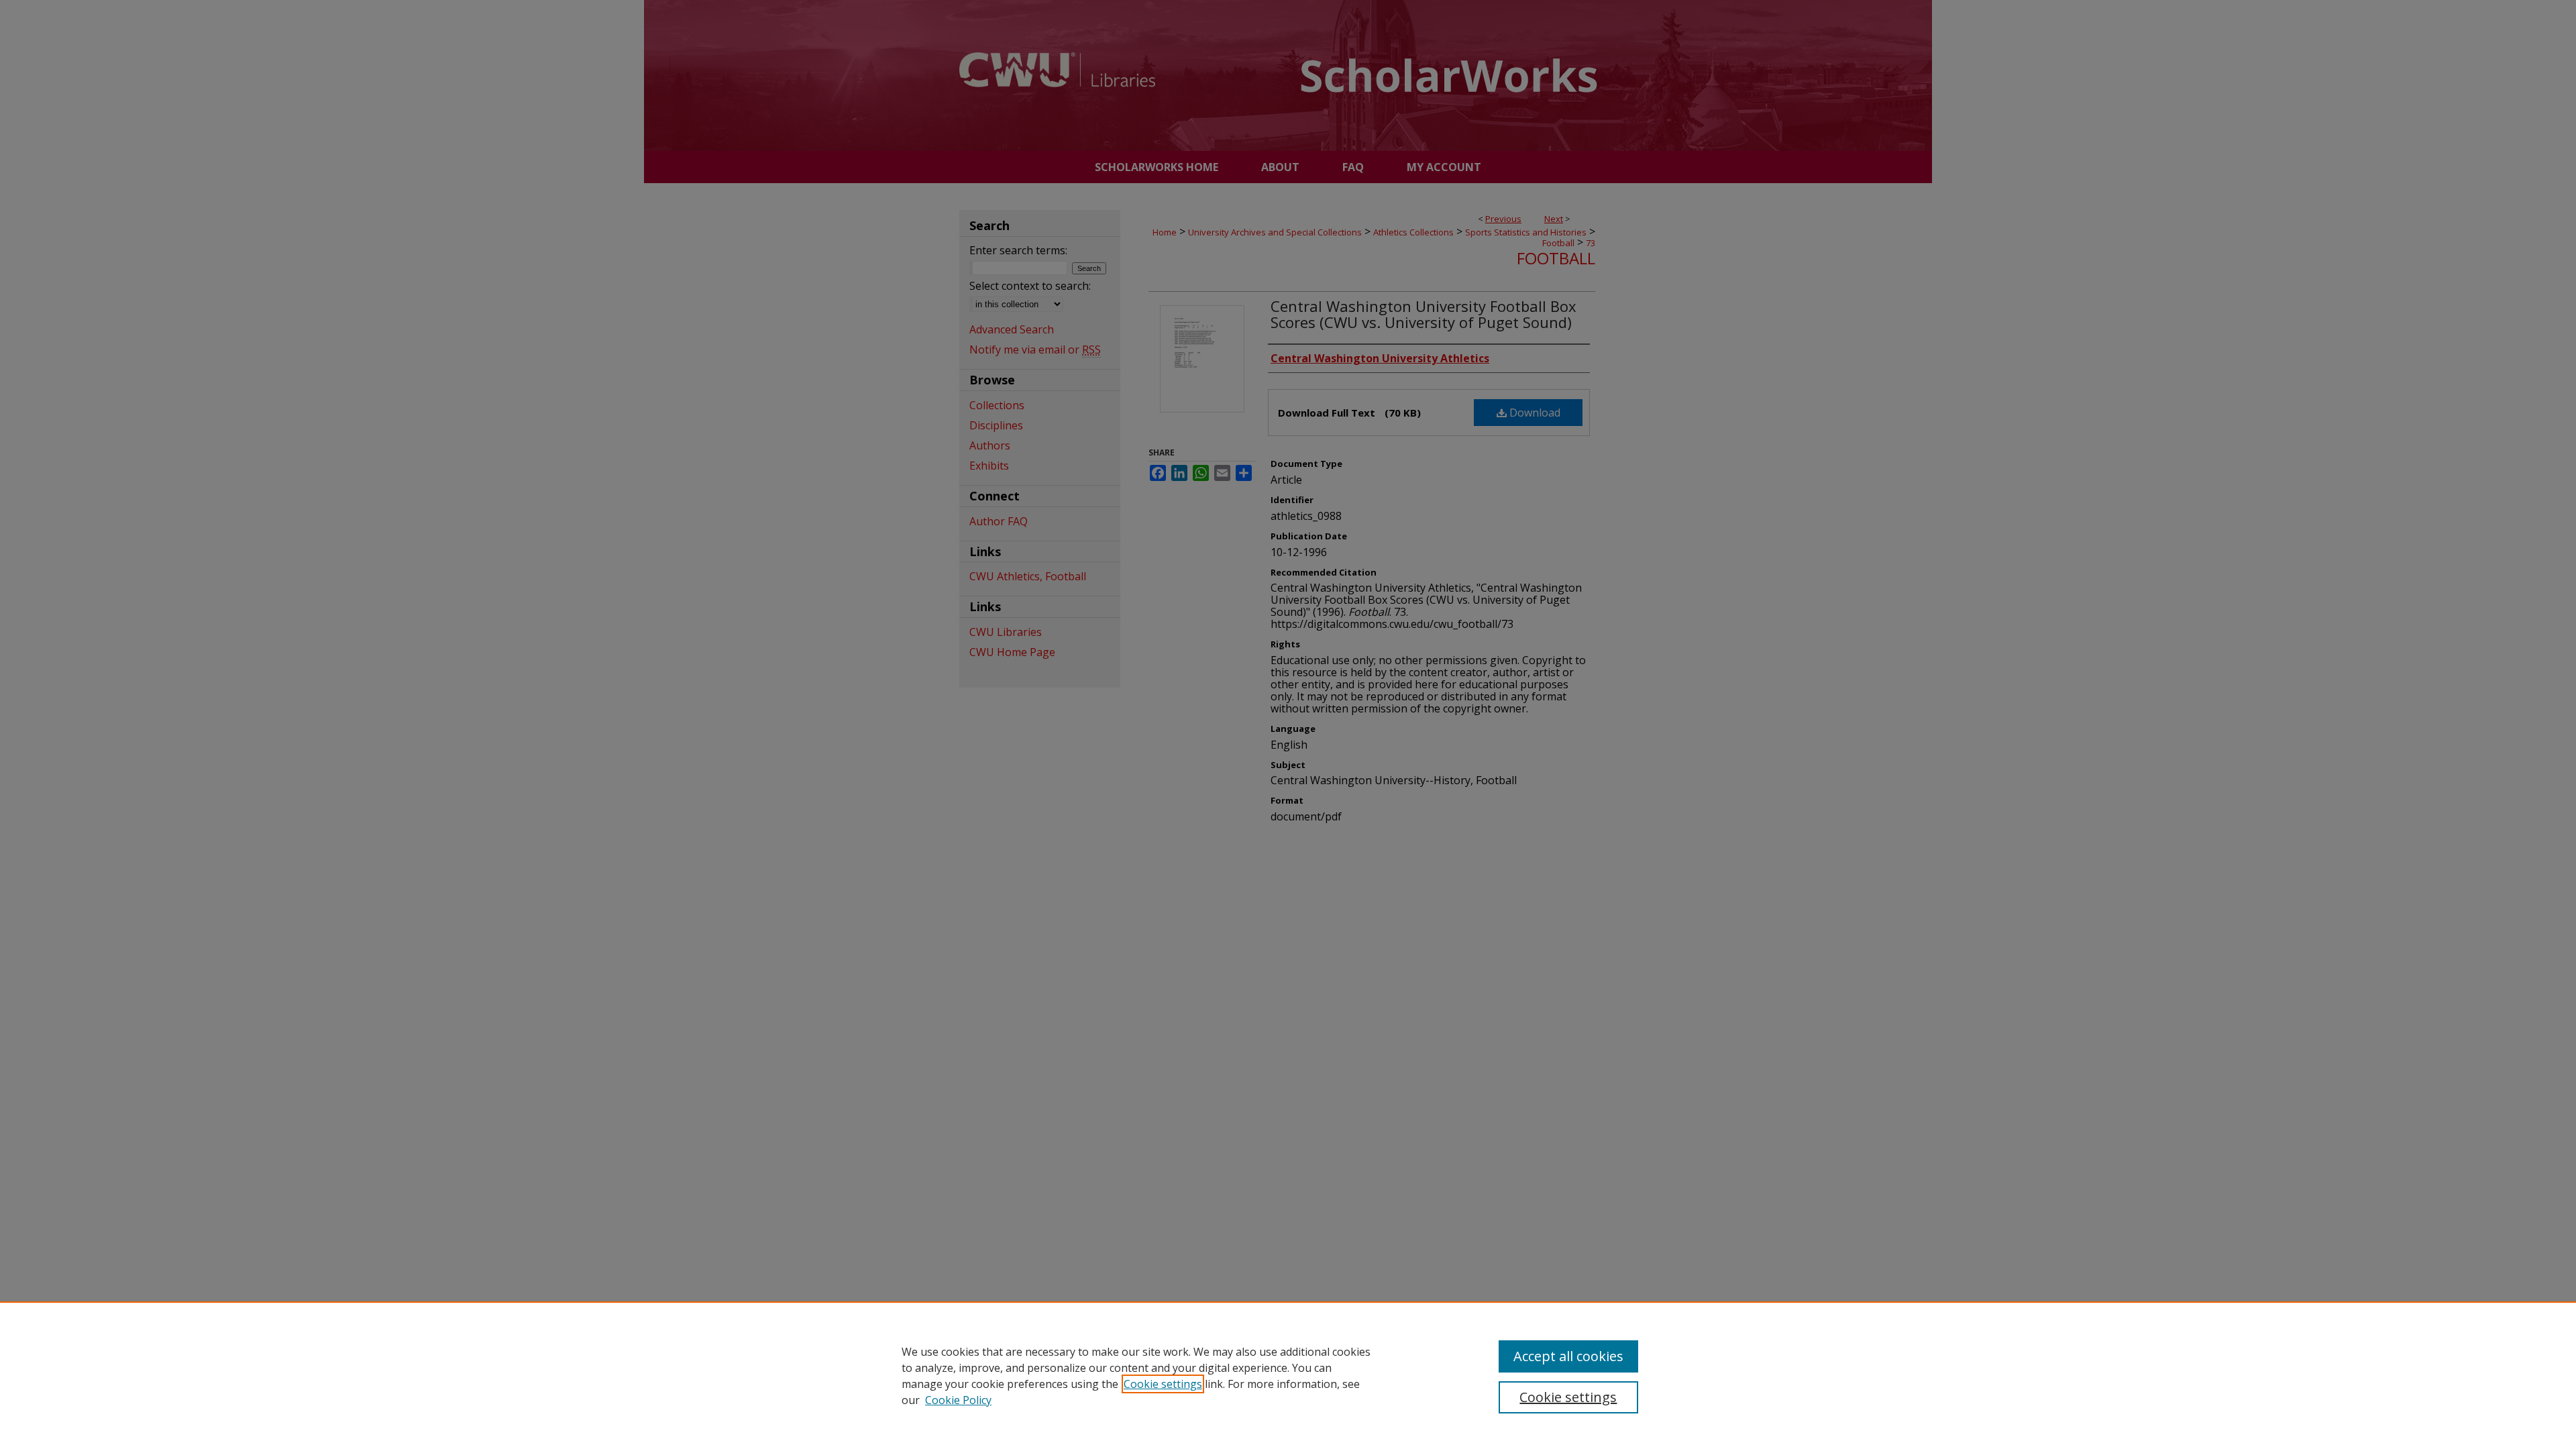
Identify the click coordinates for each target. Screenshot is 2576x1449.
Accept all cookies (1568, 1356)
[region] (1288, 1375)
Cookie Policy (958, 1400)
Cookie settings (1163, 1384)
